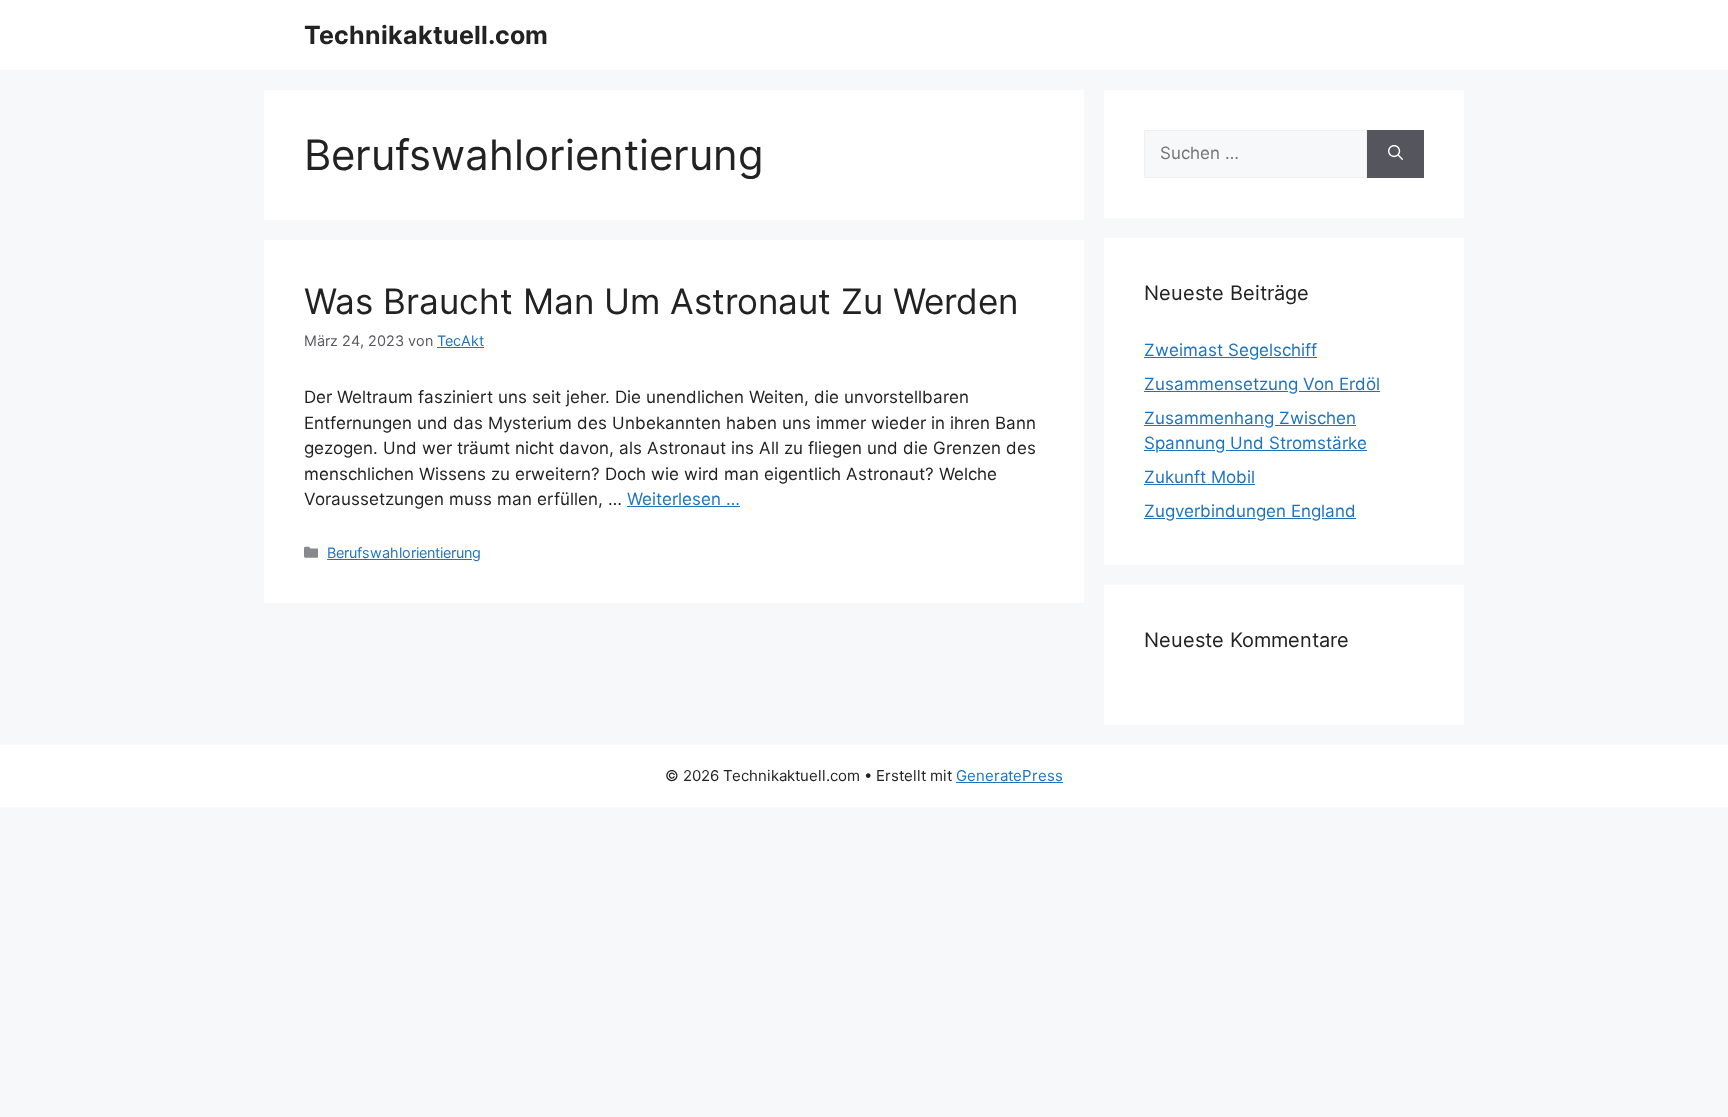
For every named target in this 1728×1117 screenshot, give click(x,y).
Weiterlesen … (683, 499)
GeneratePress (1009, 775)
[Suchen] (1395, 154)
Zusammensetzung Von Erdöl (1262, 384)
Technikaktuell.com (426, 35)
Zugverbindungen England (1250, 511)
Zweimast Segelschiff (1230, 350)
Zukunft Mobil (1199, 477)
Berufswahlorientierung (404, 552)
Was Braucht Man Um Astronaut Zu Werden (661, 301)
